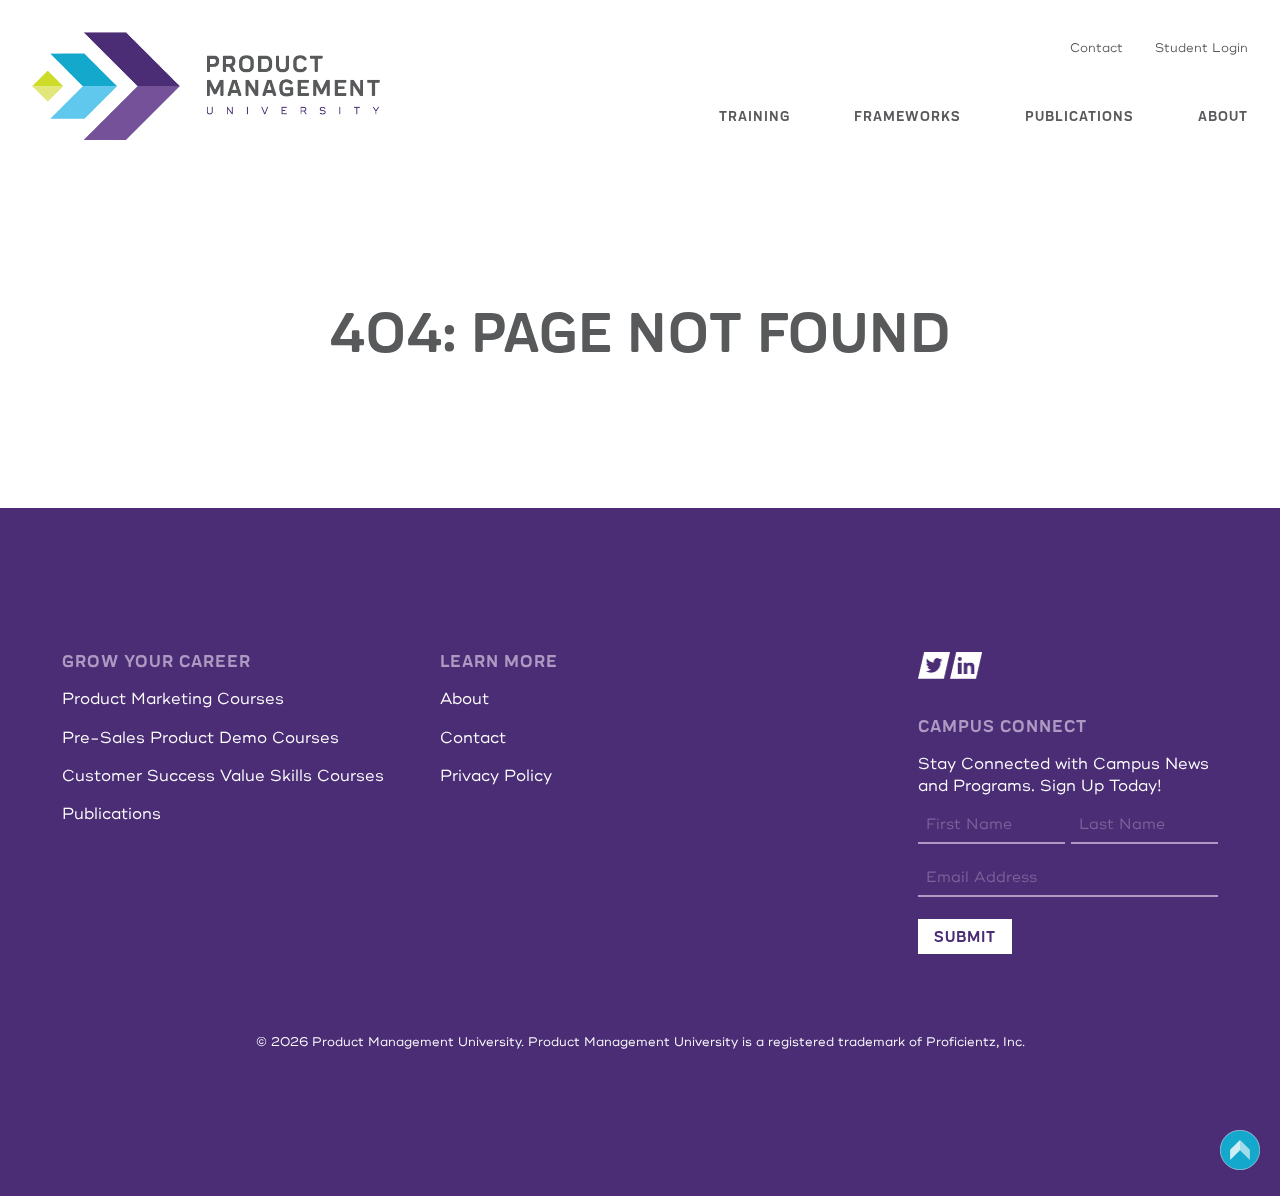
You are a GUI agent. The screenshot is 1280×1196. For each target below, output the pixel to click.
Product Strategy (741, 172)
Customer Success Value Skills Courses (223, 776)
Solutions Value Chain (908, 188)
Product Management (751, 118)
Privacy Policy (496, 776)
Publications (1079, 116)
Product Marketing (745, 199)
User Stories (723, 145)
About (1223, 116)
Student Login (1201, 48)
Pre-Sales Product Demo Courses (200, 738)
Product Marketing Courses (173, 699)
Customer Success (742, 253)
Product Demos (732, 226)
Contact (1096, 48)
